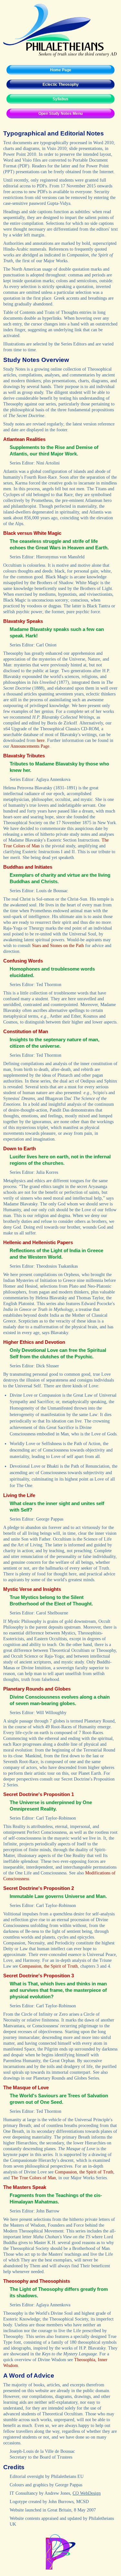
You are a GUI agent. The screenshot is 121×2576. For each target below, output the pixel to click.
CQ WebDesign (87, 2493)
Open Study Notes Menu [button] (60, 114)
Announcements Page (30, 746)
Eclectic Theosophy (61, 85)
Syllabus (60, 99)
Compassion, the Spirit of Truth (49, 1966)
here (41, 740)
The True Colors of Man (33, 2178)
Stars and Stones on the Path (58, 946)
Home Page (61, 70)
